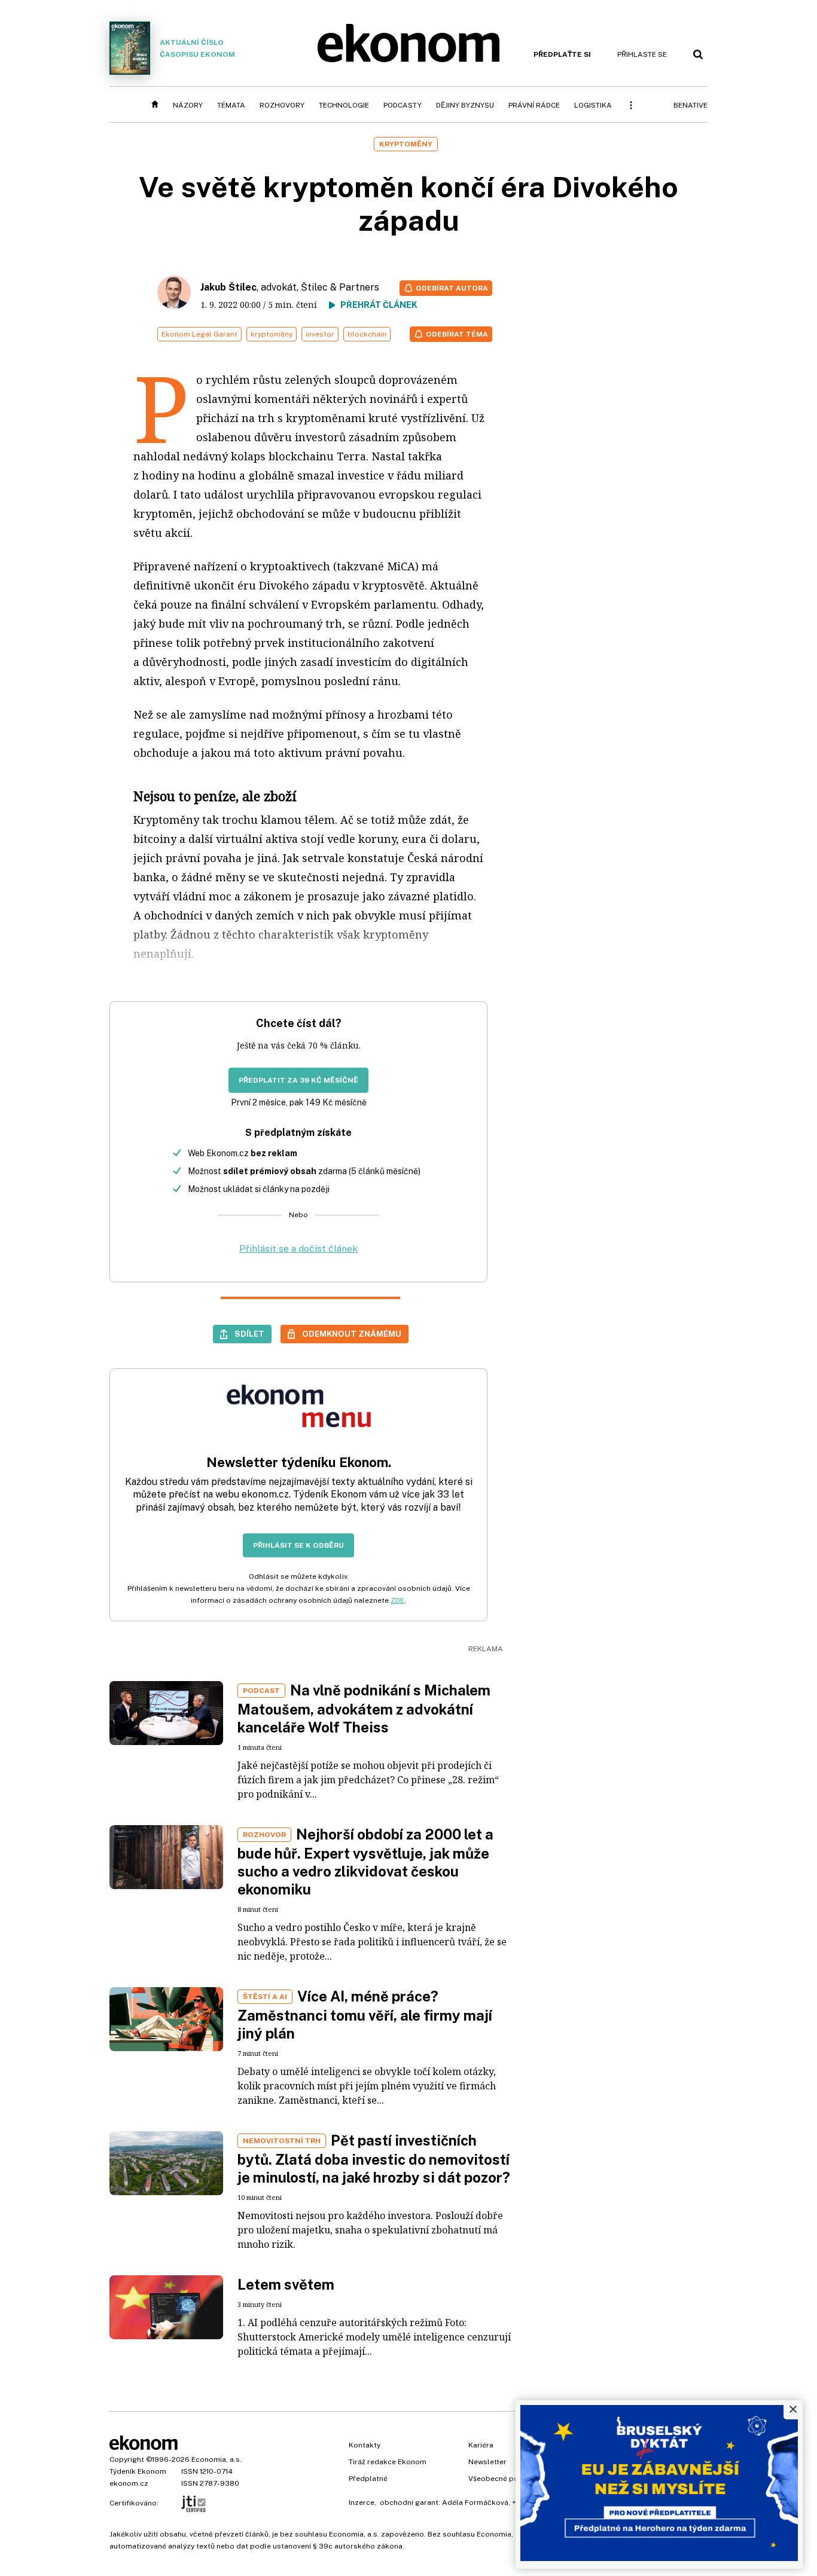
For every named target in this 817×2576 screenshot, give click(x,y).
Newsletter (487, 2462)
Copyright (127, 2459)
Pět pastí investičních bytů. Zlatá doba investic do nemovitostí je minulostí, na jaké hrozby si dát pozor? (374, 2159)
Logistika (593, 105)
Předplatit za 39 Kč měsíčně (298, 1080)
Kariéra (481, 2445)
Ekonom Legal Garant (199, 334)
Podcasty (403, 105)
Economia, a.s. (217, 2459)
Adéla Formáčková (475, 2502)
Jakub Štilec (228, 287)
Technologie (344, 105)
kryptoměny (272, 334)
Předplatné (368, 2479)
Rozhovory (282, 105)
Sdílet (249, 1334)
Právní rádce (534, 105)
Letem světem (286, 2284)
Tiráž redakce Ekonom (388, 2462)
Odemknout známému (352, 1334)
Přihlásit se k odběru (298, 1545)
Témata (231, 105)
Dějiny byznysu (465, 105)
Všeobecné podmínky (506, 2479)
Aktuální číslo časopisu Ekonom (197, 48)
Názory (188, 105)
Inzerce (362, 2502)
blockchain (367, 334)
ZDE (397, 1600)
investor (320, 334)
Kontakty (365, 2445)
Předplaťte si (562, 54)
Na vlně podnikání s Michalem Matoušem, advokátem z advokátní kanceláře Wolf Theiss (364, 1709)
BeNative (691, 105)
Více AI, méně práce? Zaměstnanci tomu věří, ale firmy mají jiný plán (365, 2015)
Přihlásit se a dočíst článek (298, 1249)
